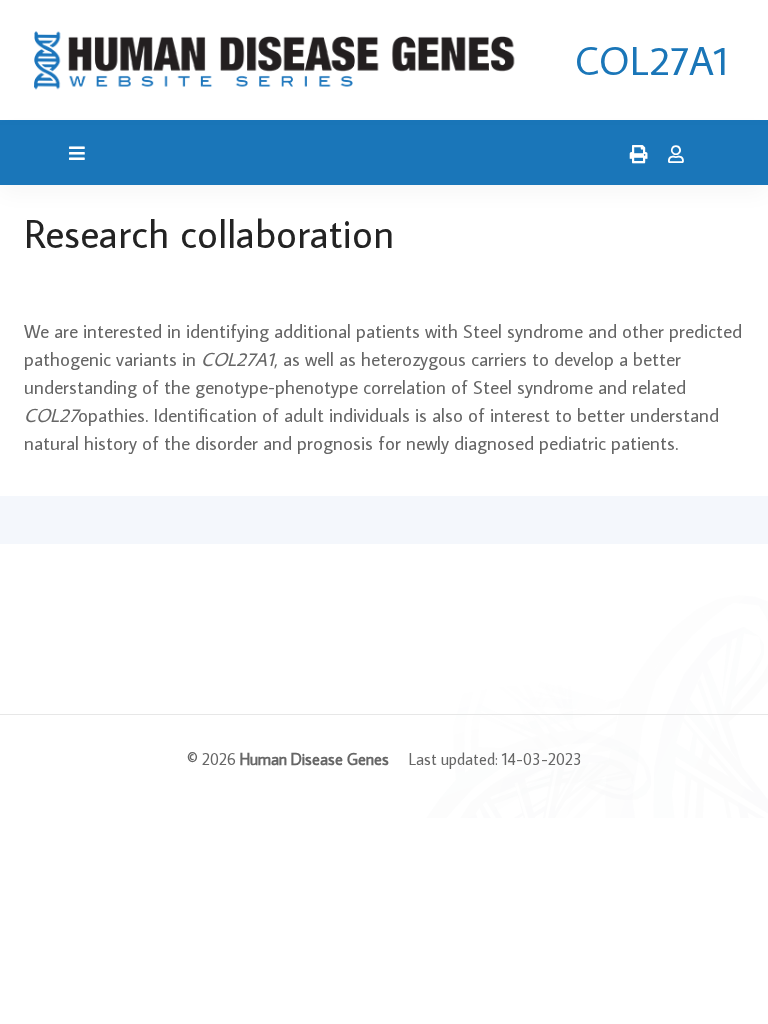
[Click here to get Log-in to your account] (671, 155)
